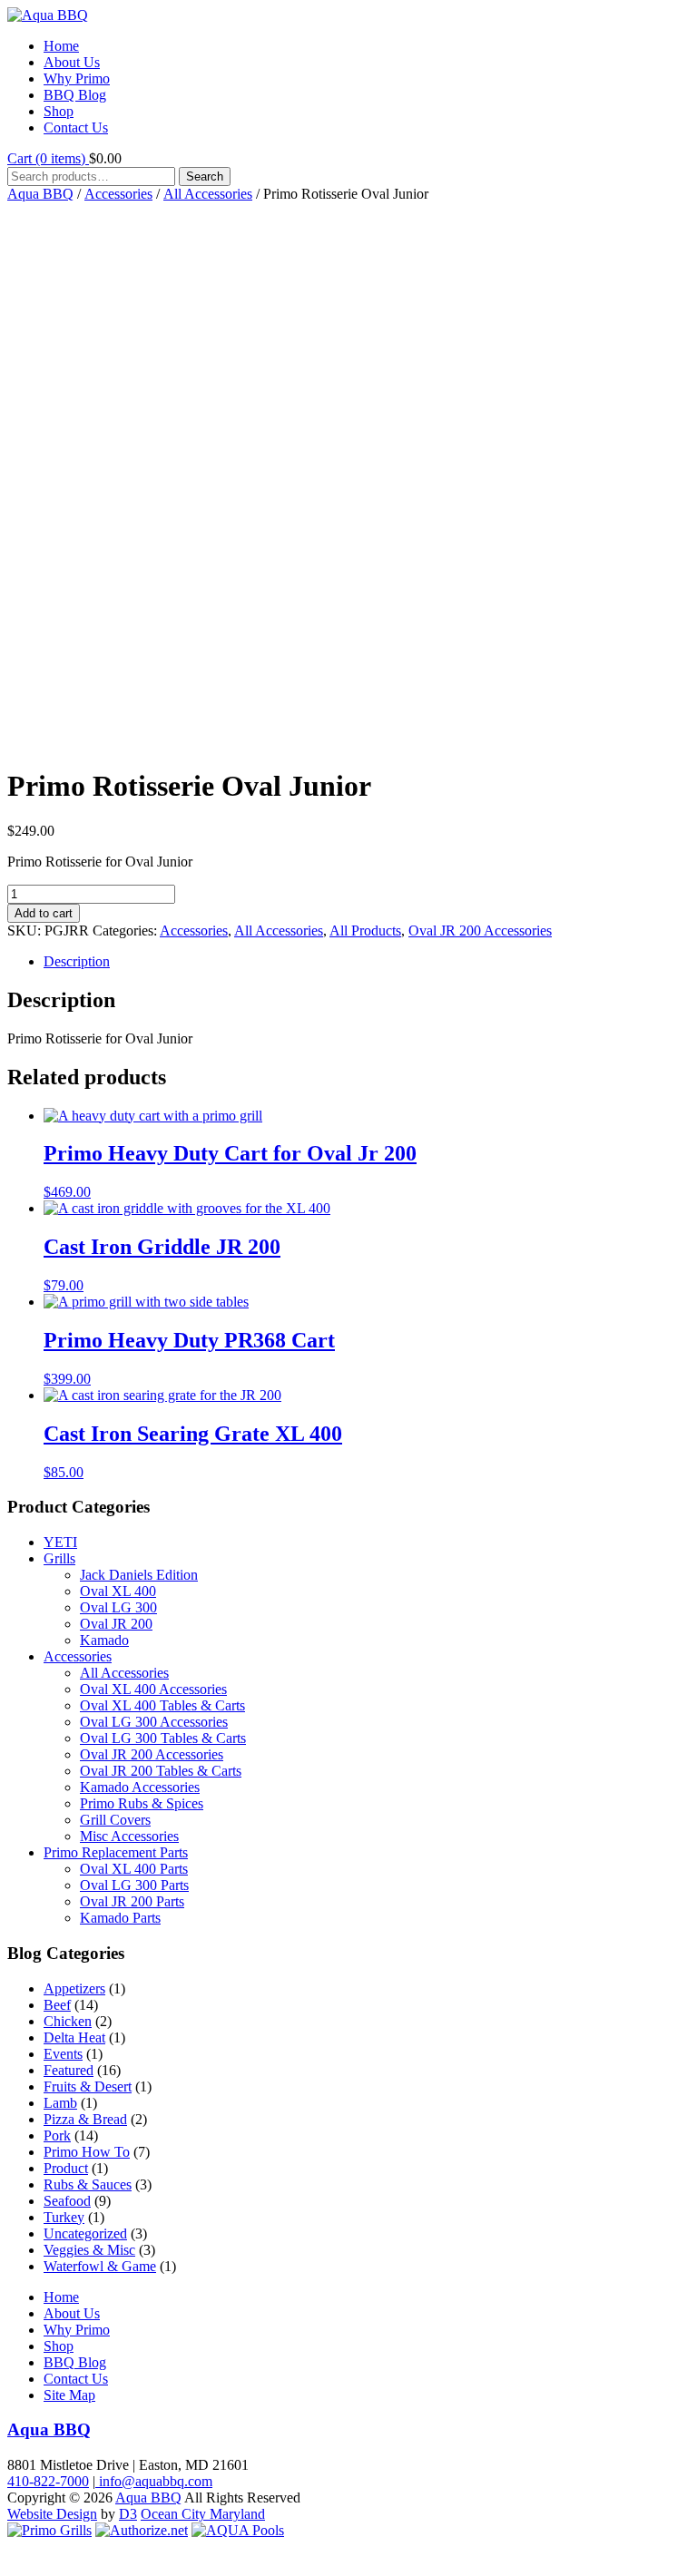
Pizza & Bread (85, 2119)
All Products (365, 930)
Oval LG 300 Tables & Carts (163, 1738)
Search (205, 176)
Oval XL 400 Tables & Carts (162, 1705)
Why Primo (77, 78)
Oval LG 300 (118, 1607)
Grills (59, 1558)
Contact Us (76, 127)
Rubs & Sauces (88, 2184)
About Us (72, 62)
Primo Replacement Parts (116, 1852)
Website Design (52, 2514)
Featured (69, 2070)
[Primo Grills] (49, 2530)
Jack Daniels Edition (139, 1575)
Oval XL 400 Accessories (153, 1689)
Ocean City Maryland (203, 2514)
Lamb (60, 2103)
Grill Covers (115, 1820)
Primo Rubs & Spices (142, 1803)
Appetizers (74, 1988)
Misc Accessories (129, 1836)
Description (77, 961)
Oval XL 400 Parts (134, 1869)
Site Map (69, 2395)
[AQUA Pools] (238, 2530)
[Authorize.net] (142, 2530)
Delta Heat (74, 2037)
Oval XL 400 (118, 1591)
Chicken (68, 2021)
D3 (128, 2514)
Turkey (64, 2217)
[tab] (367, 962)
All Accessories (208, 194)
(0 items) (48, 158)
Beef (57, 2005)
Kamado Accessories (140, 1787)
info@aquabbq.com (154, 2481)
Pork (57, 2135)
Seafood (67, 2201)
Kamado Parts (120, 1918)
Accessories (118, 194)
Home (61, 46)
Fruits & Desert (88, 2086)
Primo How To (87, 2152)
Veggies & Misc (89, 2250)
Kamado (104, 1640)
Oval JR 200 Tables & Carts (161, 1771)
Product (66, 2168)
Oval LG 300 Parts (134, 1885)
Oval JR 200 (116, 1624)
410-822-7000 (48, 2481)
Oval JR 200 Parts (132, 1901)
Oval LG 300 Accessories (154, 1722)
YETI (60, 1542)
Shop (59, 111)
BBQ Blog (75, 95)
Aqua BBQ (40, 194)
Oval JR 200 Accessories (480, 930)
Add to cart (44, 913)
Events (63, 2054)
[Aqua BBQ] (48, 15)
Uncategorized (85, 2233)
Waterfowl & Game (100, 2266)
